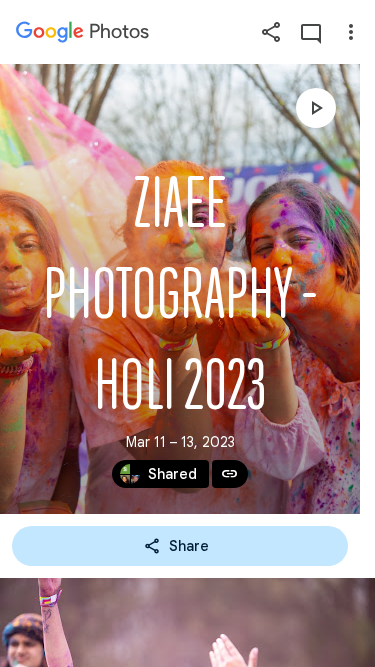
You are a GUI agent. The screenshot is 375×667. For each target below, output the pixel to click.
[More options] (351, 32)
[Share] (271, 32)
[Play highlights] (316, 108)
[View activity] (311, 32)
